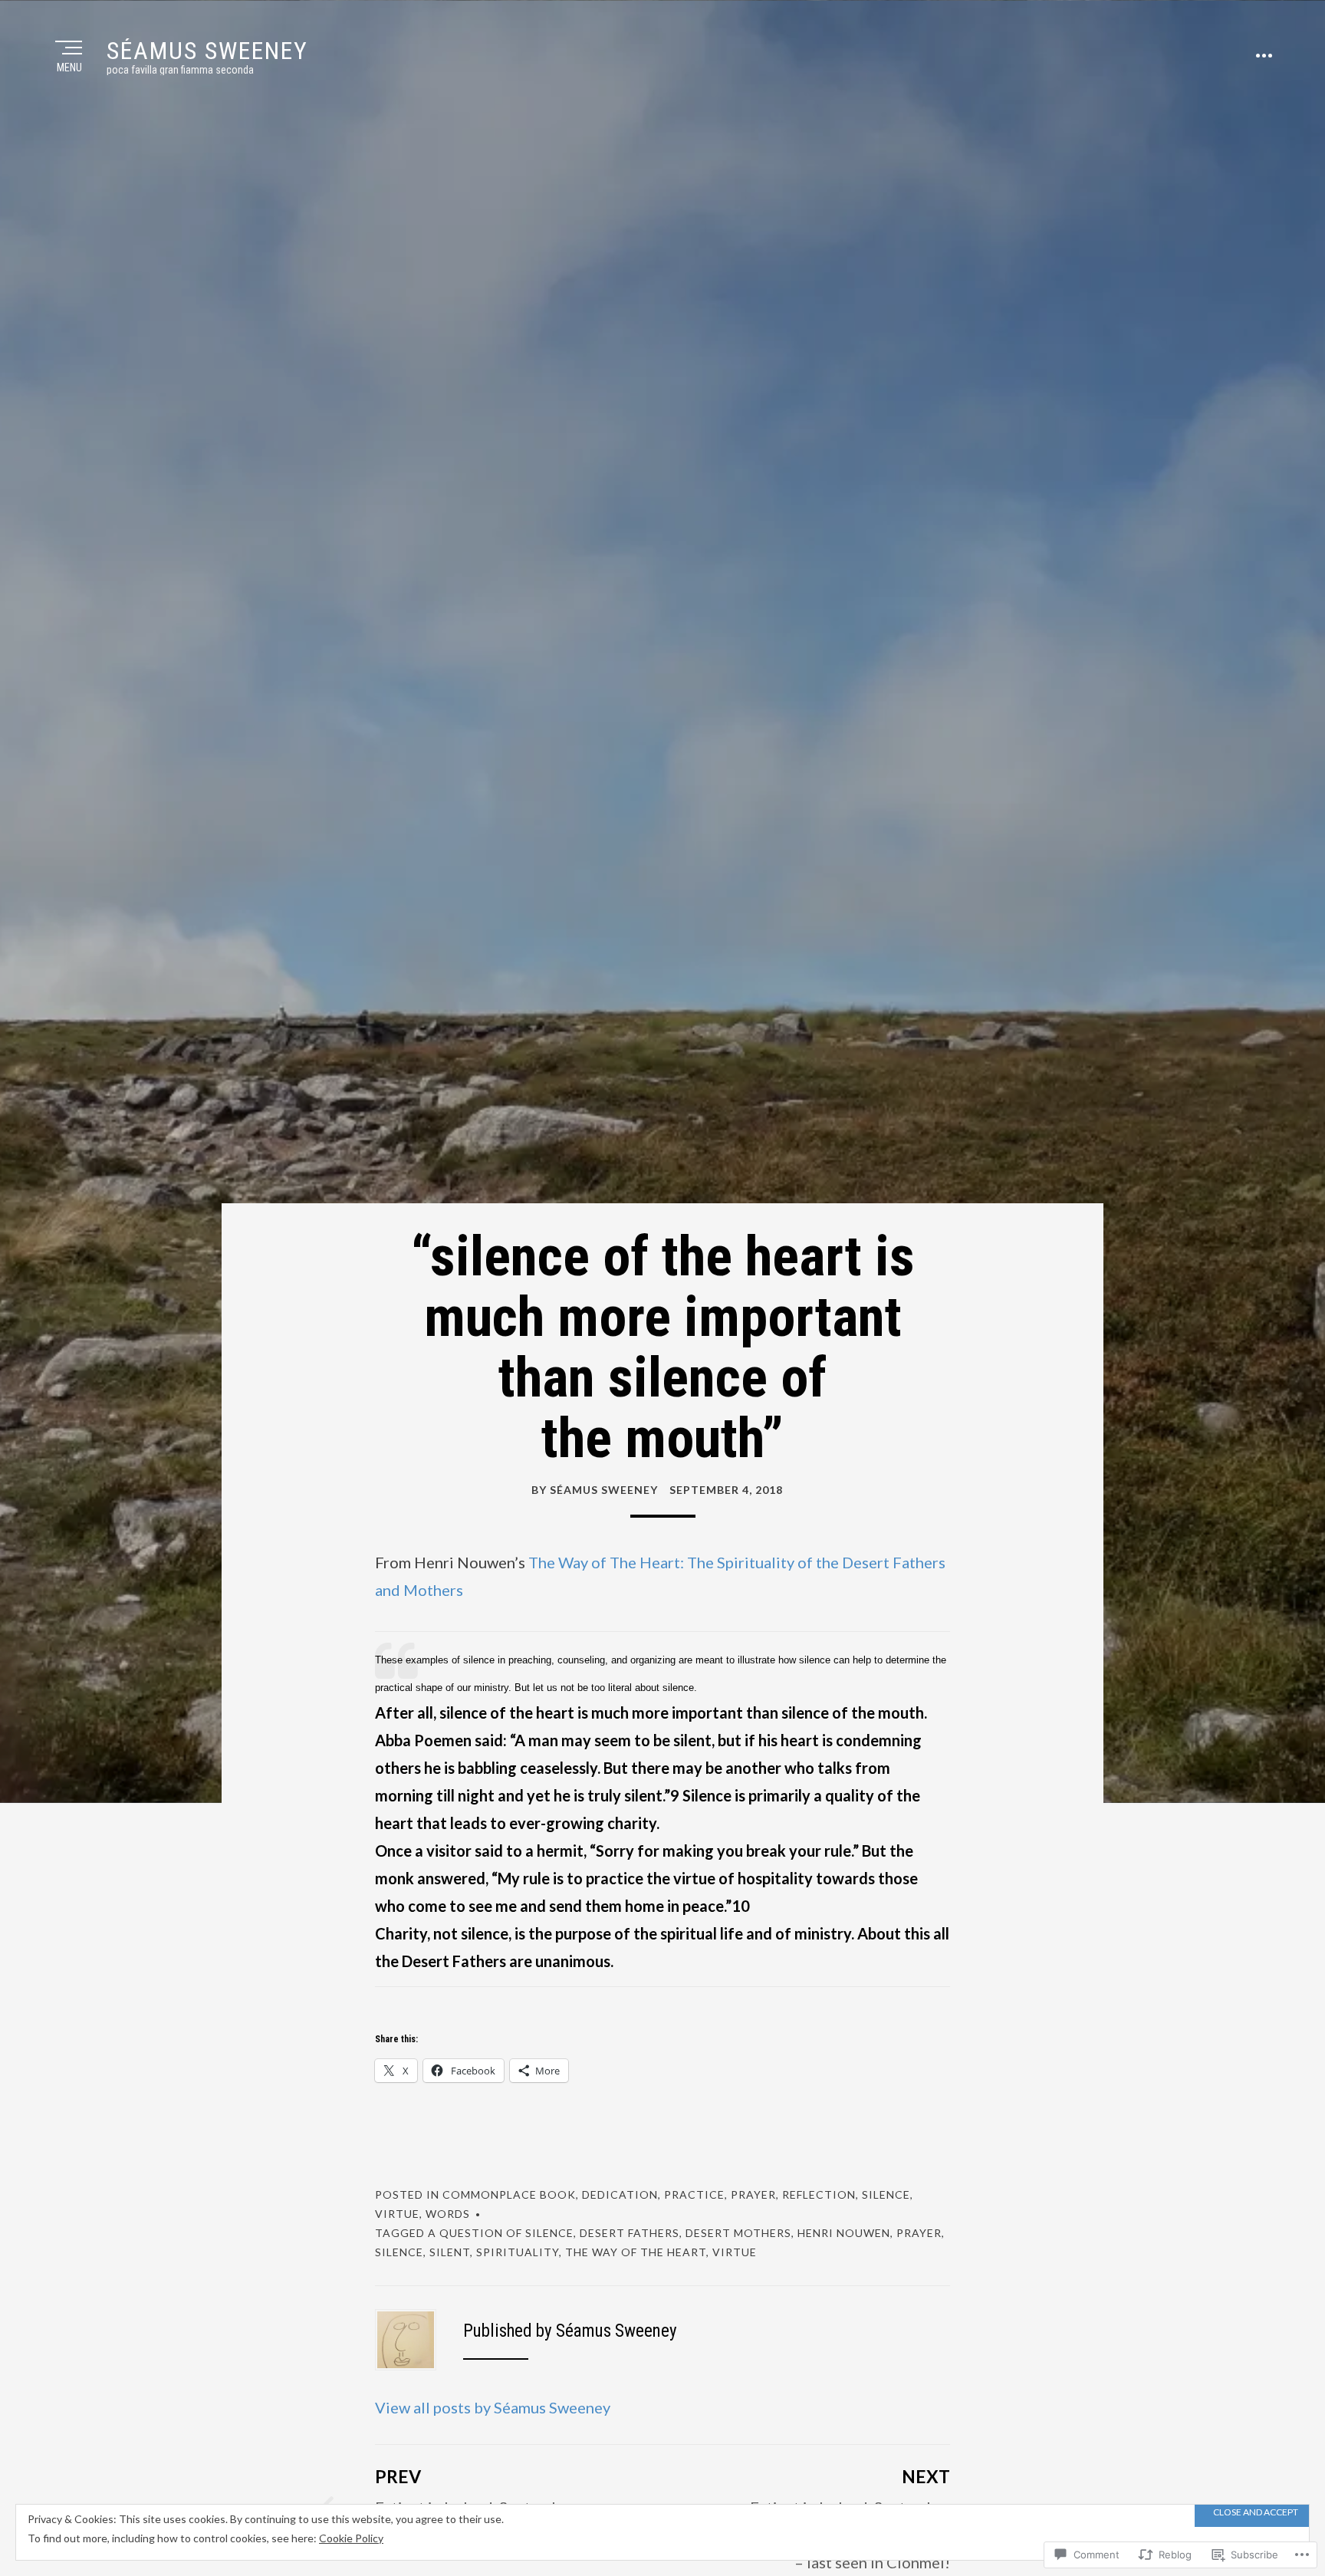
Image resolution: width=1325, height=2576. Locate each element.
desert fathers (630, 2233)
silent (450, 2252)
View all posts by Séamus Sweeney (493, 2407)
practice (694, 2194)
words (448, 2214)
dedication (620, 2194)
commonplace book (509, 2194)
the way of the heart (636, 2252)
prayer (753, 2194)
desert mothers (738, 2233)
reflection (819, 2194)
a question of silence (501, 2233)
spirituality (518, 2252)
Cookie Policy (351, 2538)
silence (886, 2194)
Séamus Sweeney (207, 51)
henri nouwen (844, 2233)
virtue (397, 2214)
